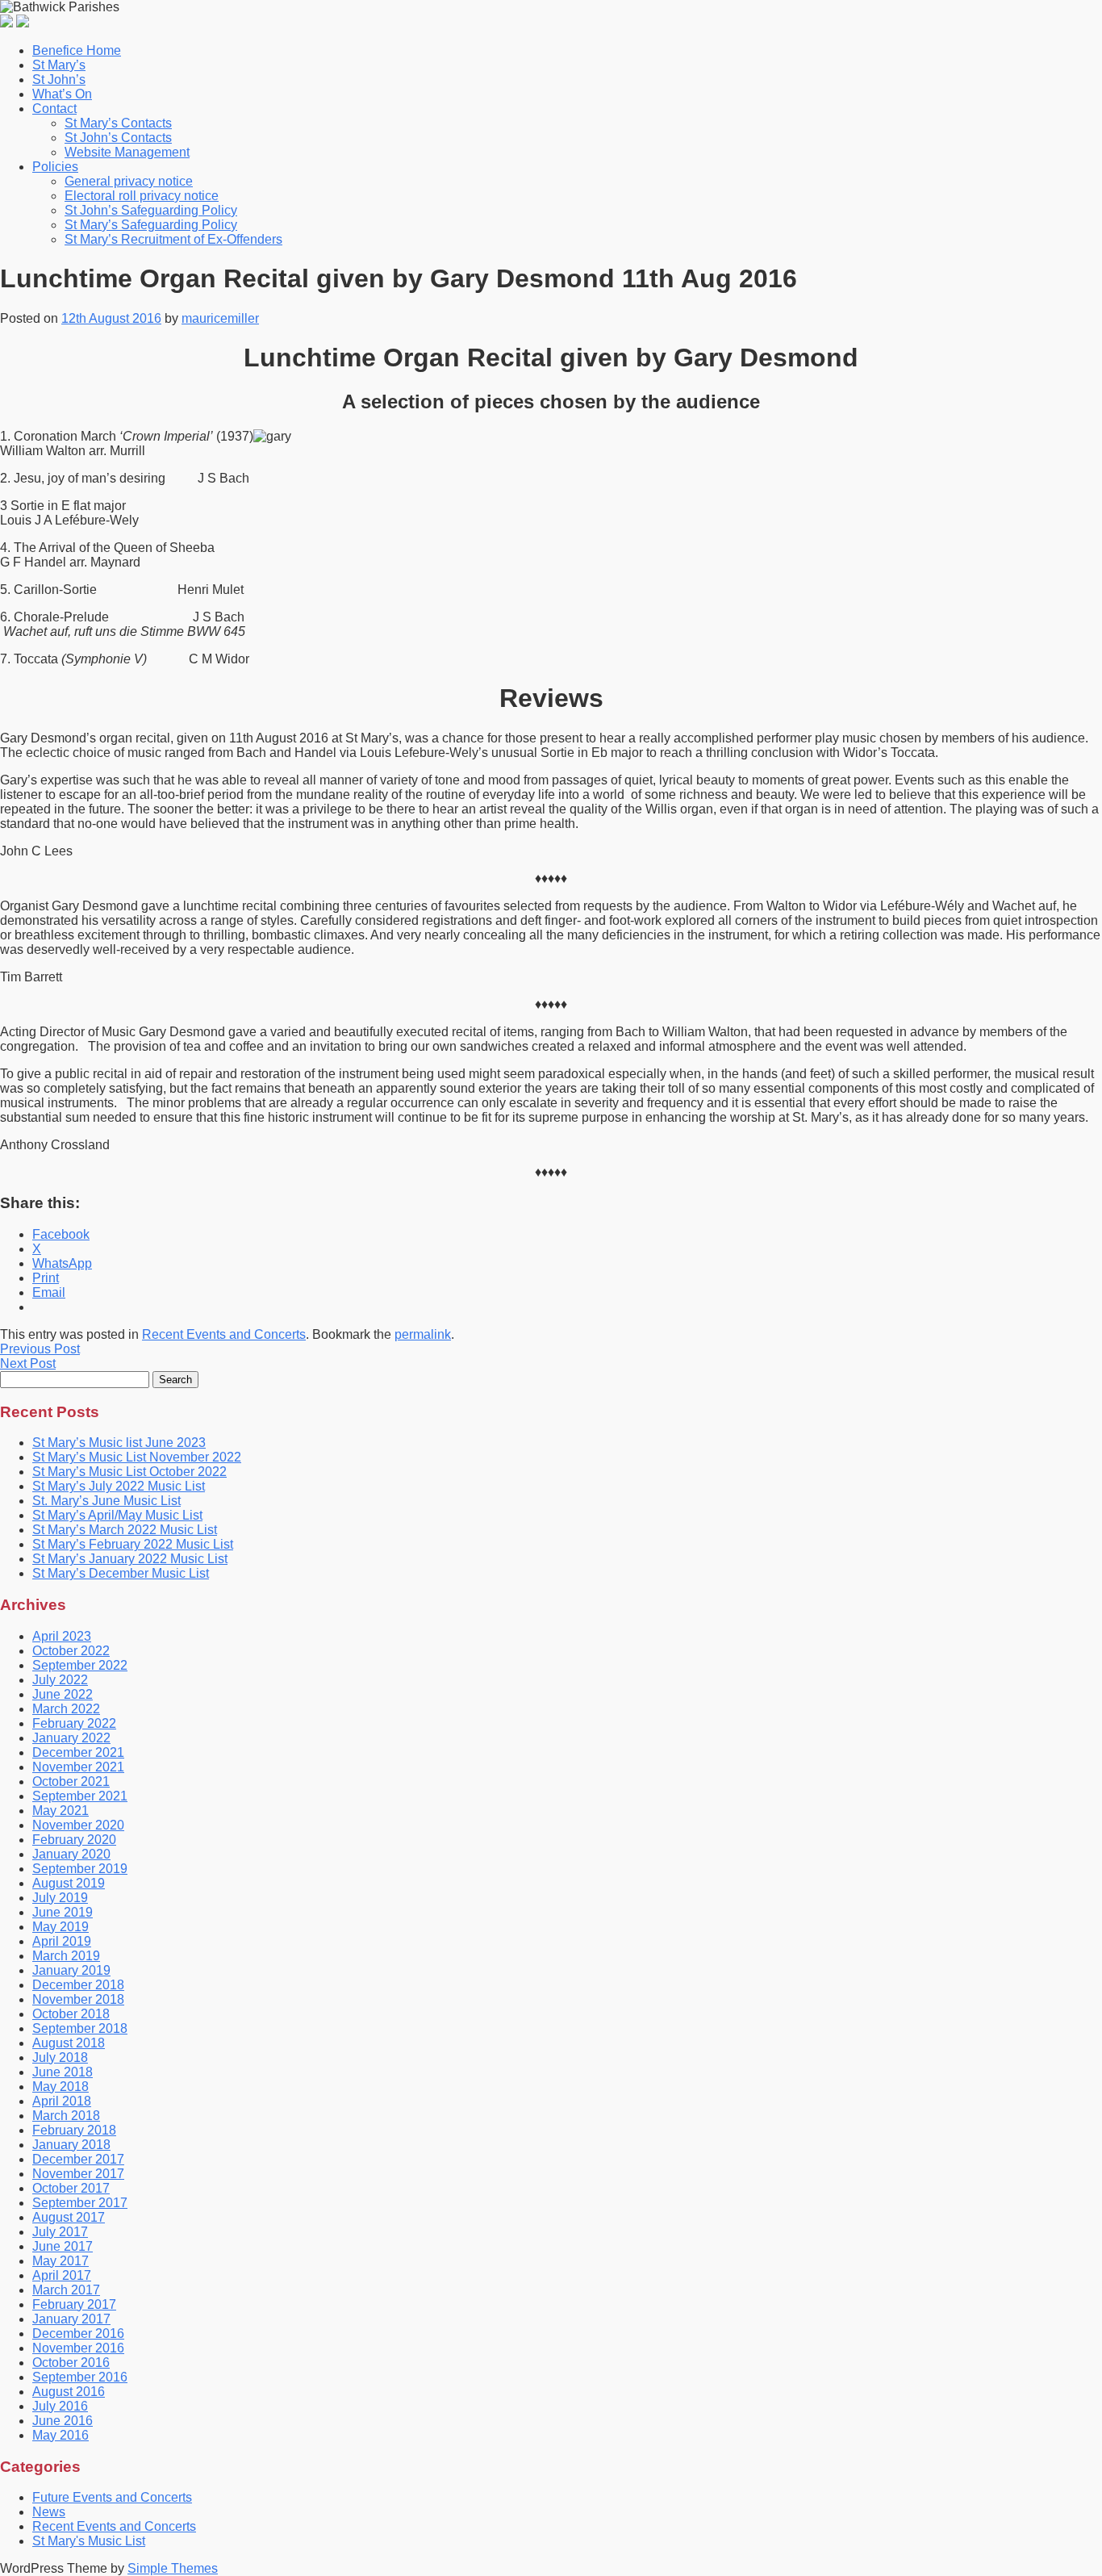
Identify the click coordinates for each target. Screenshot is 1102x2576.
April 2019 (62, 1941)
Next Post (28, 1363)
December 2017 (78, 2159)
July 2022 (60, 1680)
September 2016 (80, 2377)
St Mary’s (59, 65)
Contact (54, 109)
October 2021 (71, 1781)
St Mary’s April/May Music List (117, 1515)
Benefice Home (77, 50)
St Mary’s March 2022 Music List (125, 1530)
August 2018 (69, 2043)
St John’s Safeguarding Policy (151, 210)
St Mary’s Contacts (118, 123)
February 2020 (74, 1840)
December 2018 (78, 1985)
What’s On (62, 94)
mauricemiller (220, 318)
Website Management (127, 152)
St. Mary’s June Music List (106, 1501)
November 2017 (78, 2174)
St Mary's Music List (89, 2541)
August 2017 (69, 2217)
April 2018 (62, 2101)
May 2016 (61, 2435)
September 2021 (80, 1796)
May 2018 (61, 2087)
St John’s (59, 79)
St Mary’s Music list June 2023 (119, 1443)
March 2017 (66, 2290)
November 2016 (78, 2348)
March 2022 (66, 1709)
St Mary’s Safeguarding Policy (151, 225)
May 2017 (61, 2261)
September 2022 (80, 1665)
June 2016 (63, 2421)
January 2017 (71, 2319)
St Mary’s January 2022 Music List (130, 1559)
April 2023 (62, 1636)
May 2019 (61, 1927)
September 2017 (80, 2203)
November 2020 (78, 1825)
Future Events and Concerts (112, 2497)
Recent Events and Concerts (224, 1334)
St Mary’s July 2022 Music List (119, 1486)
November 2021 (78, 1767)
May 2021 (61, 1811)
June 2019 (63, 1912)
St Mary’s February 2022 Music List (133, 1544)
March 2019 (66, 1956)
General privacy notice (129, 181)
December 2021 (78, 1752)
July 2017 (60, 2232)
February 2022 (74, 1723)
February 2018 (74, 2130)
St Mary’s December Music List (121, 1573)
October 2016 (71, 2363)
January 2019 (71, 1970)
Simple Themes (173, 2568)
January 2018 (71, 2145)
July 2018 (60, 2057)
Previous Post (40, 1349)
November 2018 (78, 1999)
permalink (423, 1334)
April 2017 (62, 2275)
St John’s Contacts (118, 138)
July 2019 (60, 1898)
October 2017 (71, 2188)
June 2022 (63, 1694)
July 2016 (60, 2406)
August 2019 (69, 1883)
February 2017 (74, 2304)
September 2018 (80, 2028)
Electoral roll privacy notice (142, 196)
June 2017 (63, 2246)
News (49, 2512)
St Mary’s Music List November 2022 (137, 1457)
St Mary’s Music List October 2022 (129, 1472)
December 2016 (78, 2333)
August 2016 (69, 2392)
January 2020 (71, 1854)
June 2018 (63, 2072)
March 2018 (66, 2116)
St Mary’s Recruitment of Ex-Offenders (173, 239)
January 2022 (71, 1738)
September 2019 (80, 1869)
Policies (55, 167)
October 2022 (71, 1651)
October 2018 (71, 2014)
